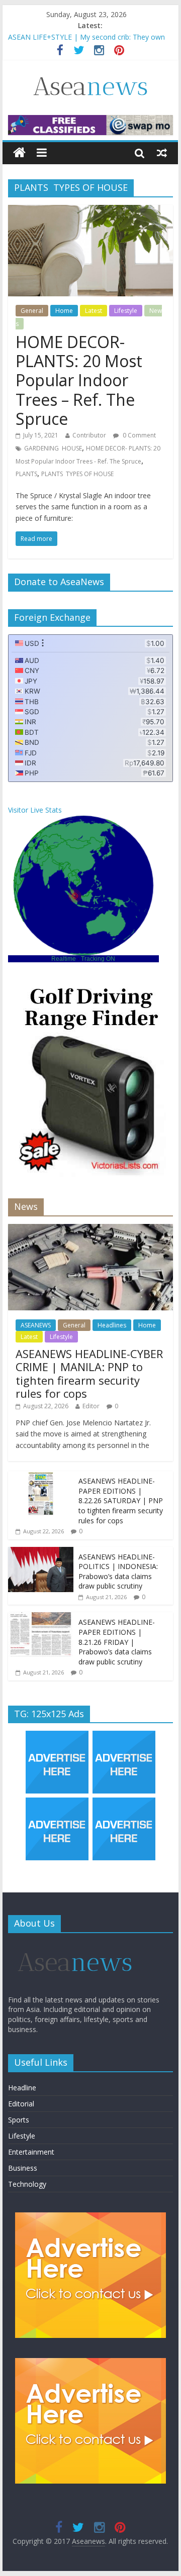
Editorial (21, 2104)
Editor (91, 1406)
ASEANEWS (36, 1325)
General (32, 311)
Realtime (64, 959)
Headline (22, 2088)
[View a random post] (162, 153)
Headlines (112, 1325)
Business (23, 2168)
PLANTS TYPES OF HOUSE (77, 474)
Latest (94, 311)
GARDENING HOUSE (53, 448)
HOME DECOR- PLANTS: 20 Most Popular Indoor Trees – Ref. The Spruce (79, 380)
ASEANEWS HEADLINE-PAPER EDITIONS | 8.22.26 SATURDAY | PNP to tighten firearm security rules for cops (121, 1500)
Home (64, 311)
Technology (27, 2184)
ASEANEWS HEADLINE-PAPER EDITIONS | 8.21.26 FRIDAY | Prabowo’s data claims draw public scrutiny (117, 1642)
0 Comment (139, 435)
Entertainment (31, 2152)
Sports (19, 2120)
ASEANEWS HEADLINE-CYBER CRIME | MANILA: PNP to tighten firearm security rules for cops (89, 1373)
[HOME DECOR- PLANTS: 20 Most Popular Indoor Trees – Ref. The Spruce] (90, 211)
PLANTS (26, 474)
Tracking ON (98, 959)
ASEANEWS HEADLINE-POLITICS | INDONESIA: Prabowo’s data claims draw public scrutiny (118, 1572)
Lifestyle (126, 311)
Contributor (89, 435)
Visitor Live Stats (35, 810)
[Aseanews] (19, 153)
